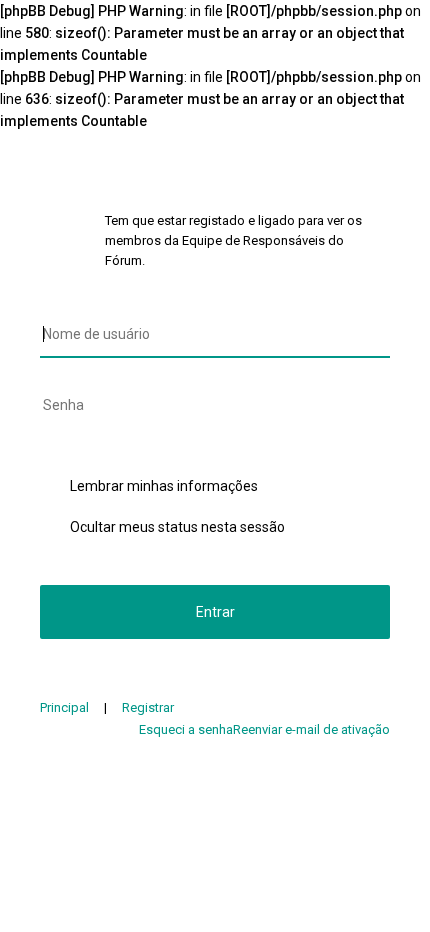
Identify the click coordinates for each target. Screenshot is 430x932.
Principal (64, 707)
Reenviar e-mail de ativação (311, 729)
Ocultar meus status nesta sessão (177, 527)
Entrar (215, 612)
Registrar (148, 707)
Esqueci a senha (186, 729)
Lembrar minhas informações (164, 486)
